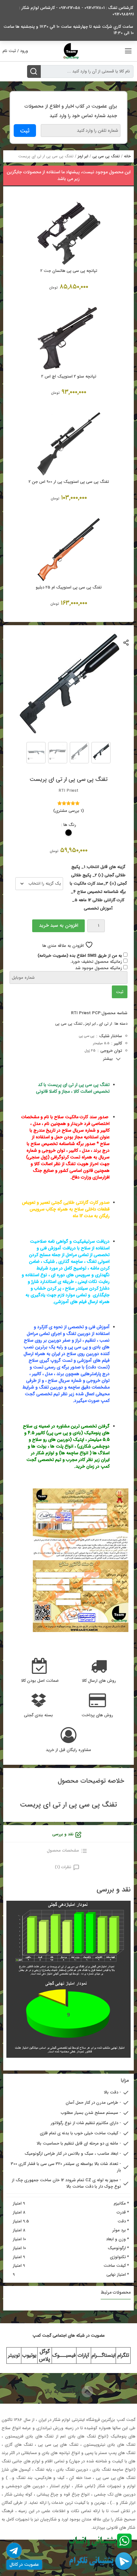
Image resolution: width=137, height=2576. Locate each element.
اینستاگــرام (103, 2355)
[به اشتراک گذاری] (126, 642)
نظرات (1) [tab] (63, 1867)
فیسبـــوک (64, 2355)
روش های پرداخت (97, 1715)
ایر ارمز (83, 156)
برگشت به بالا (63, 2391)
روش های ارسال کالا (99, 1681)
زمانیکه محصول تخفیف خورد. (97, 962)
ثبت (120, 992)
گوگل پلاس (44, 2355)
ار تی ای (105, 1024)
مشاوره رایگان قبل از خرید (68, 1750)
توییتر (14, 2355)
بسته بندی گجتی (38, 1715)
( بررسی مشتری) (68, 811)
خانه (127, 156)
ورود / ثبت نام (15, 51)
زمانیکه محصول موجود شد (99, 968)
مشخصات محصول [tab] (63, 1850)
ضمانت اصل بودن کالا (40, 1681)
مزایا (125, 2081)
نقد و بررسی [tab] (63, 1834)
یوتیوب (29, 2355)
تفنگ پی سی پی (106, 156)
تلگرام (123, 2355)
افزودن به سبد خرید (59, 925)
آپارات (83, 2355)
